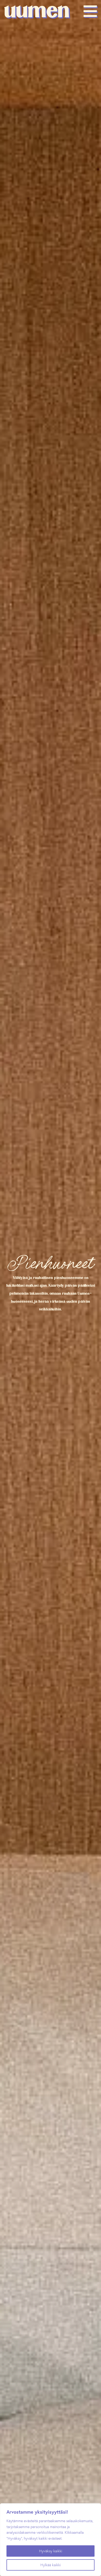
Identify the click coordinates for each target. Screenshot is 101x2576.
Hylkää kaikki (51, 2565)
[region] (51, 2540)
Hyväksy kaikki (51, 2551)
